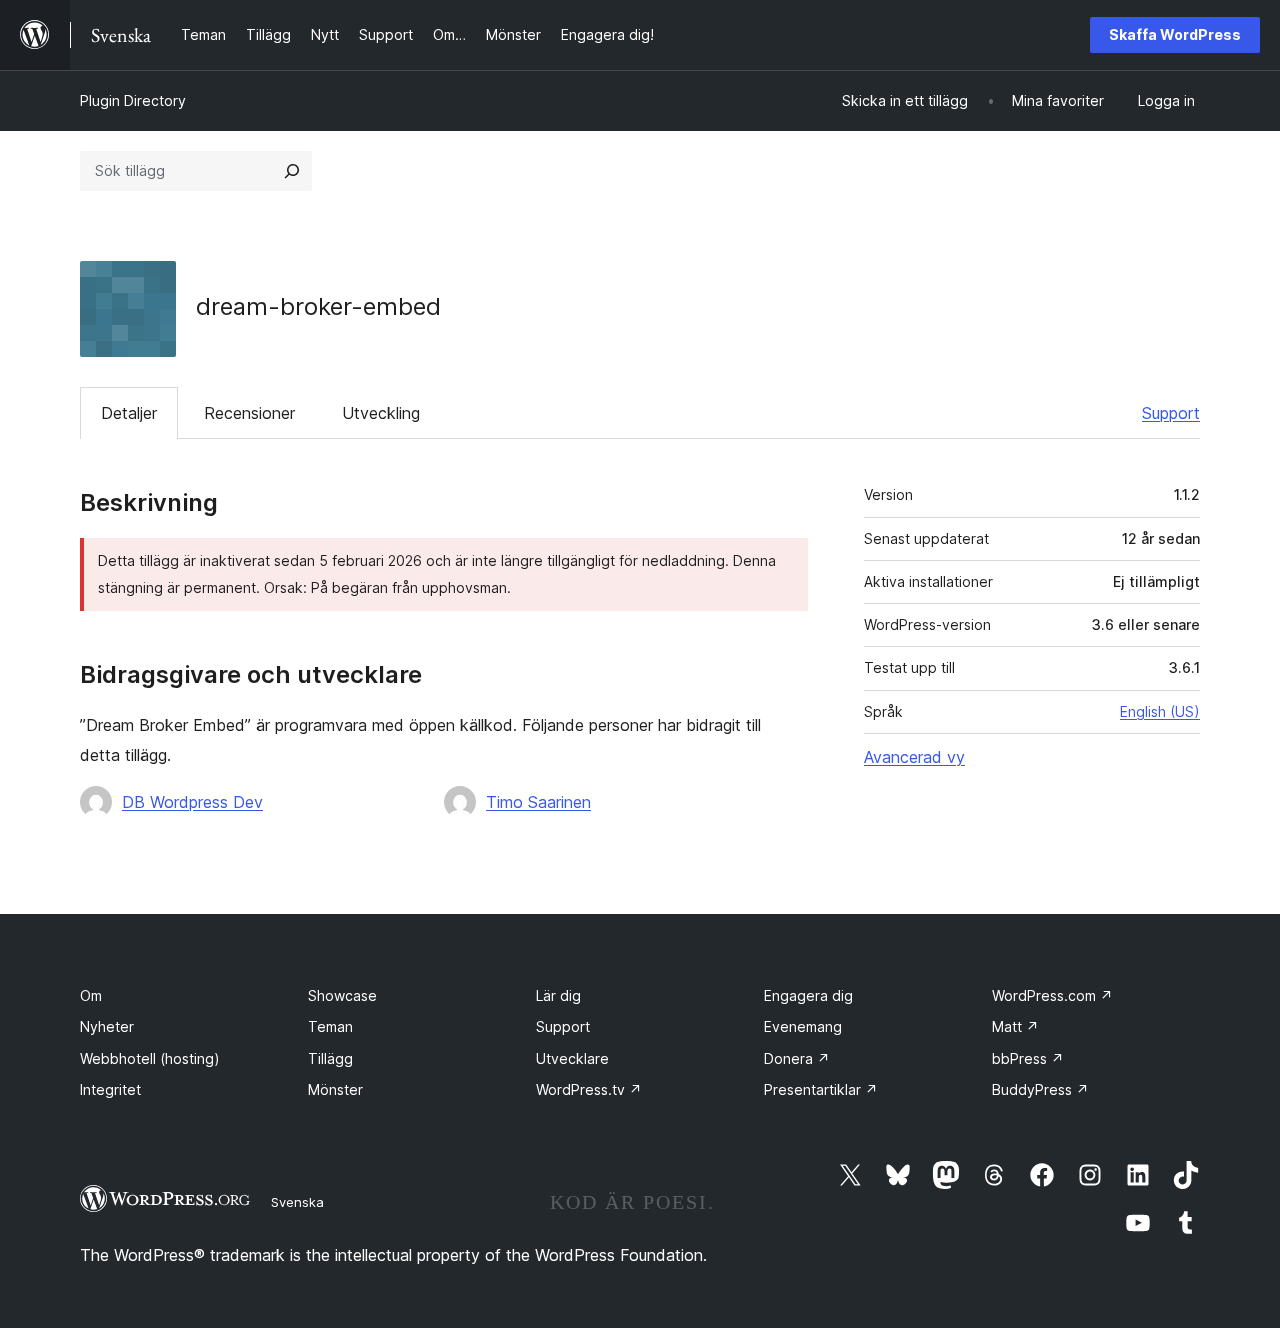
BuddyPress (1040, 1089)
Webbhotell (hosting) (150, 1058)
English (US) (1160, 711)
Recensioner (249, 413)
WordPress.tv (589, 1089)
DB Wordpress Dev (192, 802)
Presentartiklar (821, 1089)
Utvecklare (572, 1058)
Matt (1015, 1026)
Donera (797, 1058)
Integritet (110, 1089)
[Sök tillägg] (292, 171)
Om (91, 995)
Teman (330, 1026)
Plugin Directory (133, 100)
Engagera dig (808, 995)
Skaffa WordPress (1175, 34)
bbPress (1028, 1058)
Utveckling (381, 413)
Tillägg (330, 1058)
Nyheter (107, 1026)
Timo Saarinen (538, 802)
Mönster (335, 1089)
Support (1171, 413)
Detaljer (129, 413)
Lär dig (558, 995)
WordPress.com (1052, 995)
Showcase (342, 995)
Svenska (297, 1202)
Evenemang (803, 1026)
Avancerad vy (914, 757)
